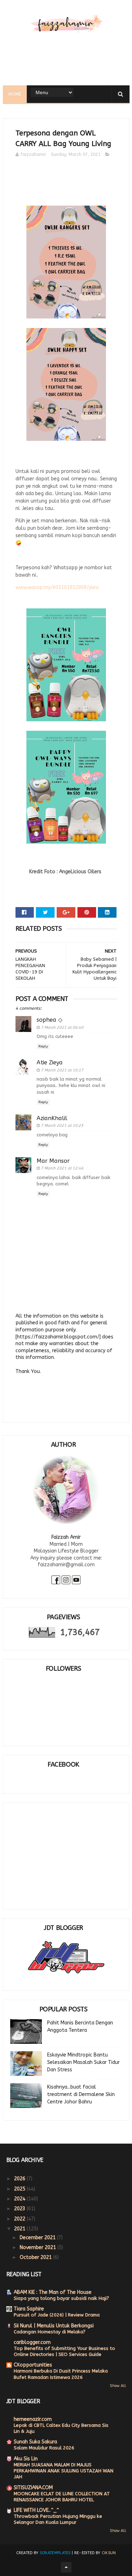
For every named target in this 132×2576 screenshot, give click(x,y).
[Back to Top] (66, 2567)
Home (15, 94)
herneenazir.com (33, 2419)
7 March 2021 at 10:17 (62, 1070)
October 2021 (36, 2257)
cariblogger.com (32, 2342)
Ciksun (109, 2553)
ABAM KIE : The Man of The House (53, 2292)
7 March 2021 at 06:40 (62, 1028)
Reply (43, 1046)
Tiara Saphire (29, 2309)
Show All (118, 2386)
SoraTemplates (55, 2553)
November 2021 (39, 2247)
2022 (20, 2219)
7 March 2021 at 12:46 (62, 1168)
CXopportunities (33, 2365)
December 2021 (38, 2238)
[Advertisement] (63, 1851)
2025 (20, 2189)
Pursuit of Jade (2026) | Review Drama (57, 2315)
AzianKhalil (52, 1118)
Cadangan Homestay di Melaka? (50, 2332)
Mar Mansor (53, 1161)
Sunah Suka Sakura (35, 2442)
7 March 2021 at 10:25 (62, 1126)
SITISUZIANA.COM (33, 2488)
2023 (20, 2209)
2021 (20, 2229)
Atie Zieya (50, 1062)
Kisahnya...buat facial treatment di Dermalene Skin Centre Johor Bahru (81, 2094)
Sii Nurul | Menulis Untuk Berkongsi (54, 2326)
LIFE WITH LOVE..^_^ (36, 2510)
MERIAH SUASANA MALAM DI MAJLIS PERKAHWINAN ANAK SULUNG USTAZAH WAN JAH (64, 2471)
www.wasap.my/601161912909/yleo (57, 587)
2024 (20, 2199)
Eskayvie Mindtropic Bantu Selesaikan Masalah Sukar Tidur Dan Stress (83, 2062)
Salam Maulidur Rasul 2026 (44, 2448)
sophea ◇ (49, 1020)
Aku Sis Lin (26, 2459)
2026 (20, 2179)
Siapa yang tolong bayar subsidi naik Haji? (61, 2298)
